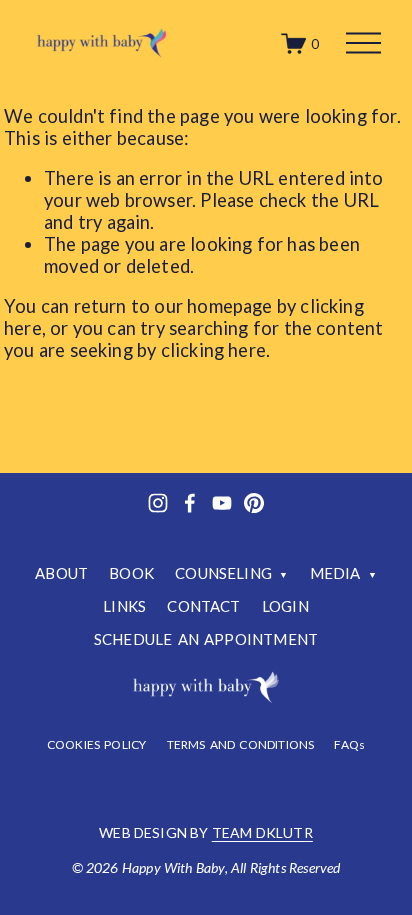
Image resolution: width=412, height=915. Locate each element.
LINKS (124, 606)
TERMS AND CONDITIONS (241, 745)
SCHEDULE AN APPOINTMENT (206, 639)
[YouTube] (222, 503)
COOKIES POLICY (97, 745)
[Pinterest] (254, 503)
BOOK (131, 573)
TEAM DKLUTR (262, 833)
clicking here (213, 350)
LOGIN (285, 606)
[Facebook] (190, 503)
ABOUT (61, 573)
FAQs (349, 745)
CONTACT (203, 606)
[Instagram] (158, 503)
